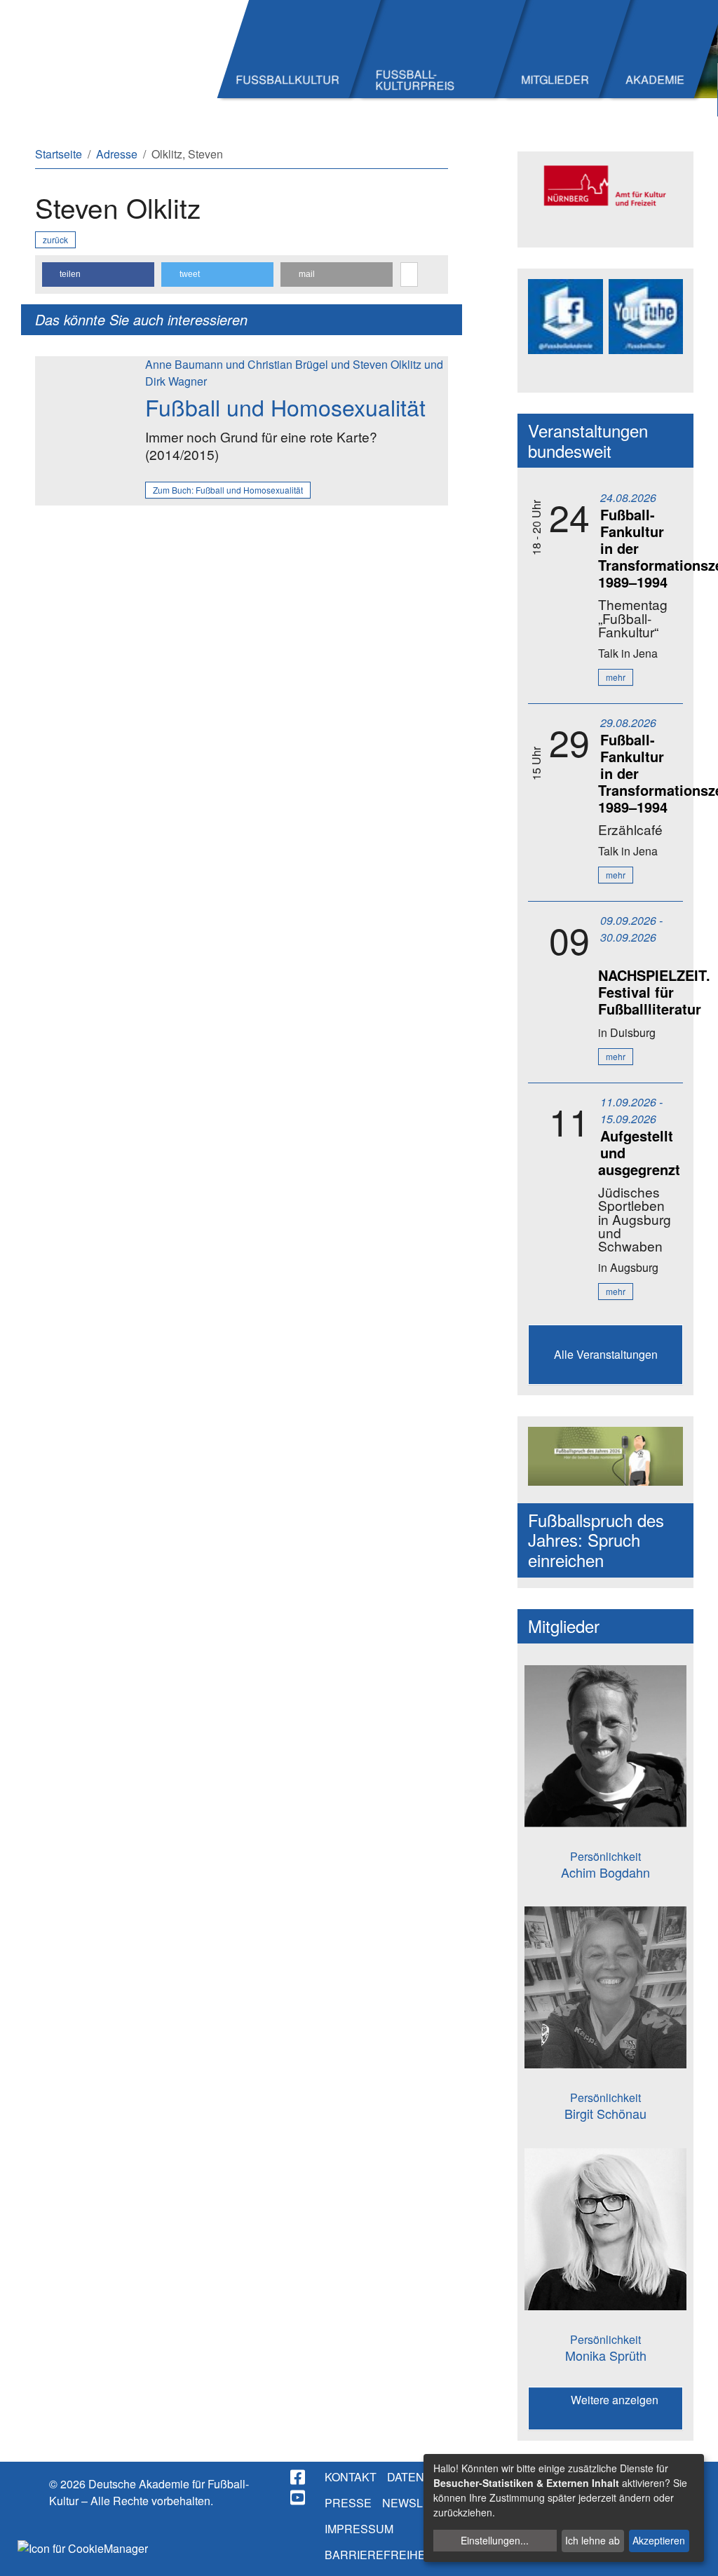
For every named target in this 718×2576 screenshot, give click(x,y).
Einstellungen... (495, 2540)
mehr (616, 677)
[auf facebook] (299, 2477)
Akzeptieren (659, 2540)
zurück (55, 239)
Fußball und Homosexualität (285, 407)
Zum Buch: (228, 490)
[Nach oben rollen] (694, 2552)
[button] (98, 274)
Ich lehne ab (592, 2540)
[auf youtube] (299, 2497)
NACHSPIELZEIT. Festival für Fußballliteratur (654, 992)
